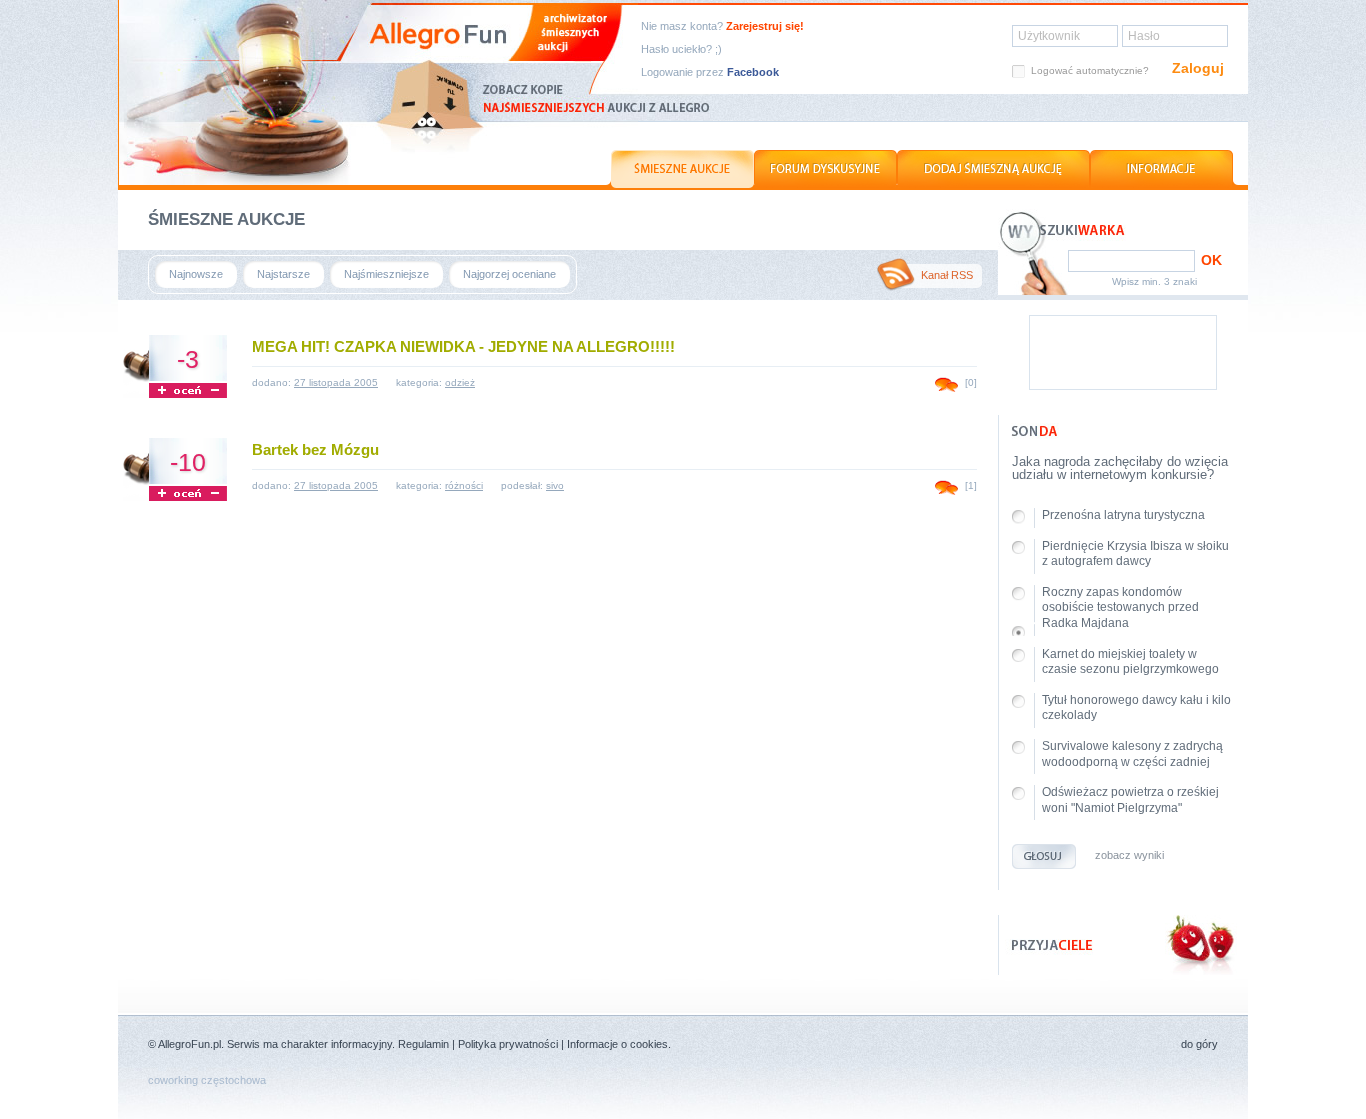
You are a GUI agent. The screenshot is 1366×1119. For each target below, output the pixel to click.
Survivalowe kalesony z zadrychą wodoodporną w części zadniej (1132, 754)
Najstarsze (283, 274)
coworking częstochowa (207, 1080)
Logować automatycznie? (1090, 70)
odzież (460, 382)
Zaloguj (1198, 68)
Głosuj (1044, 856)
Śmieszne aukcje (680, 169)
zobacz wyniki (1129, 855)
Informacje (1164, 169)
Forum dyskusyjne (825, 169)
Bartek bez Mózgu (315, 449)
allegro (239, 92)
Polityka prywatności (508, 1044)
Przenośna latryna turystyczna (1123, 515)
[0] (971, 382)
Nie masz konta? (722, 26)
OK (1211, 260)
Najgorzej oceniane (509, 274)
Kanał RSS (947, 275)
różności (464, 485)
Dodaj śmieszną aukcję (993, 169)
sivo (555, 485)
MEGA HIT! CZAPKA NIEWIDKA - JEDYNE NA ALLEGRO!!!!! (463, 346)
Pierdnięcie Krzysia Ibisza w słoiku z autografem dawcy (1135, 554)
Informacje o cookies (617, 1044)
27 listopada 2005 (336, 382)
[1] (971, 485)
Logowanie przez (710, 72)
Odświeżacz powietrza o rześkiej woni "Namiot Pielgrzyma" (1130, 800)
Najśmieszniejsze (386, 274)
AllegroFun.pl (189, 1044)
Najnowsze (196, 274)
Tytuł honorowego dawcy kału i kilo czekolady (1136, 708)
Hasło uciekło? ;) (681, 49)
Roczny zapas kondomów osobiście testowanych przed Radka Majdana (1120, 607)
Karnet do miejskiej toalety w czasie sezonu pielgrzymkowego (1130, 662)
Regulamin (423, 1044)
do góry (1199, 1044)
